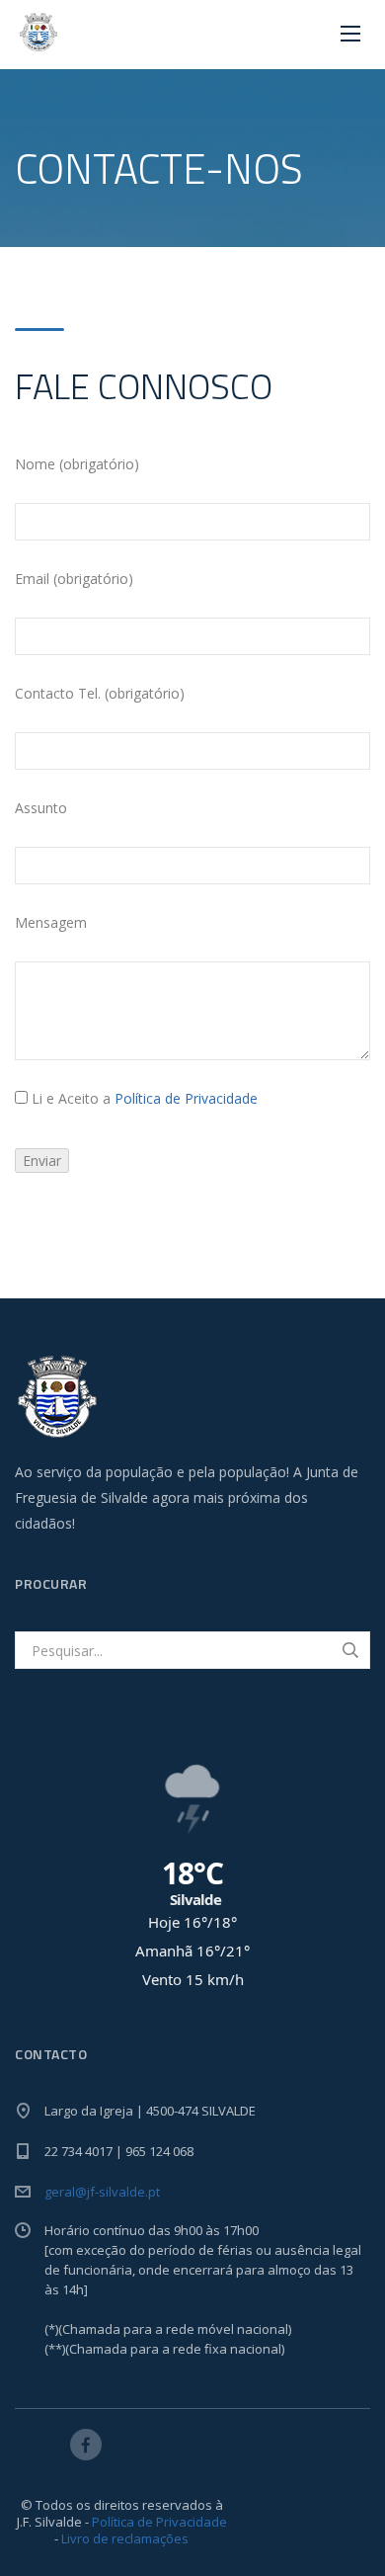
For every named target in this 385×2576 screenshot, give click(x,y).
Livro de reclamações (125, 2538)
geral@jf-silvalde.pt (102, 2192)
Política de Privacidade (186, 1098)
